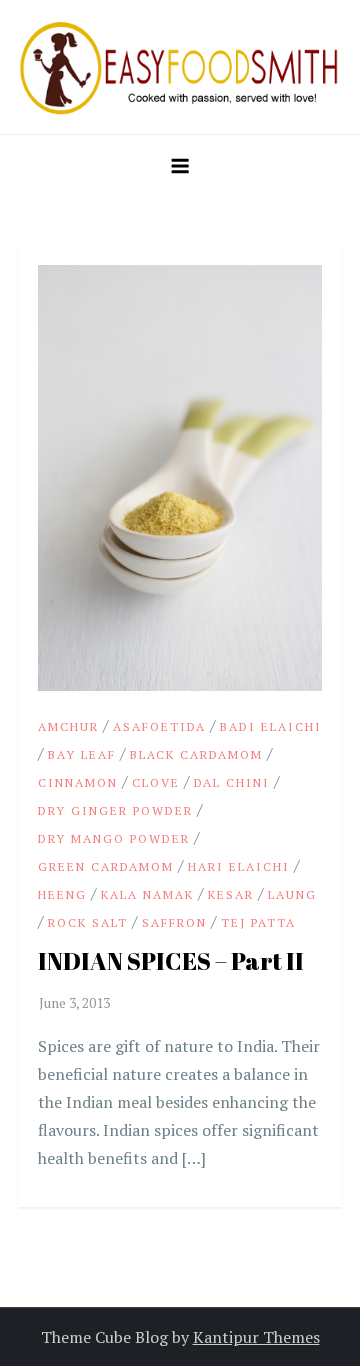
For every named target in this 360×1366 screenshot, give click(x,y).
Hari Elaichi (239, 866)
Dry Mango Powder (114, 838)
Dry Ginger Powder (115, 810)
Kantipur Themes (256, 1337)
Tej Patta (258, 922)
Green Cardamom (106, 866)
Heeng (62, 894)
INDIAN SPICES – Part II (171, 961)
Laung (292, 894)
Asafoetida (159, 726)
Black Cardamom (196, 754)
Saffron (174, 922)
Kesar (231, 894)
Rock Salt (88, 922)
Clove (156, 782)
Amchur (68, 726)
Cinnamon (78, 782)
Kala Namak (147, 894)
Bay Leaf (82, 754)
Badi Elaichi (271, 726)
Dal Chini (232, 782)
